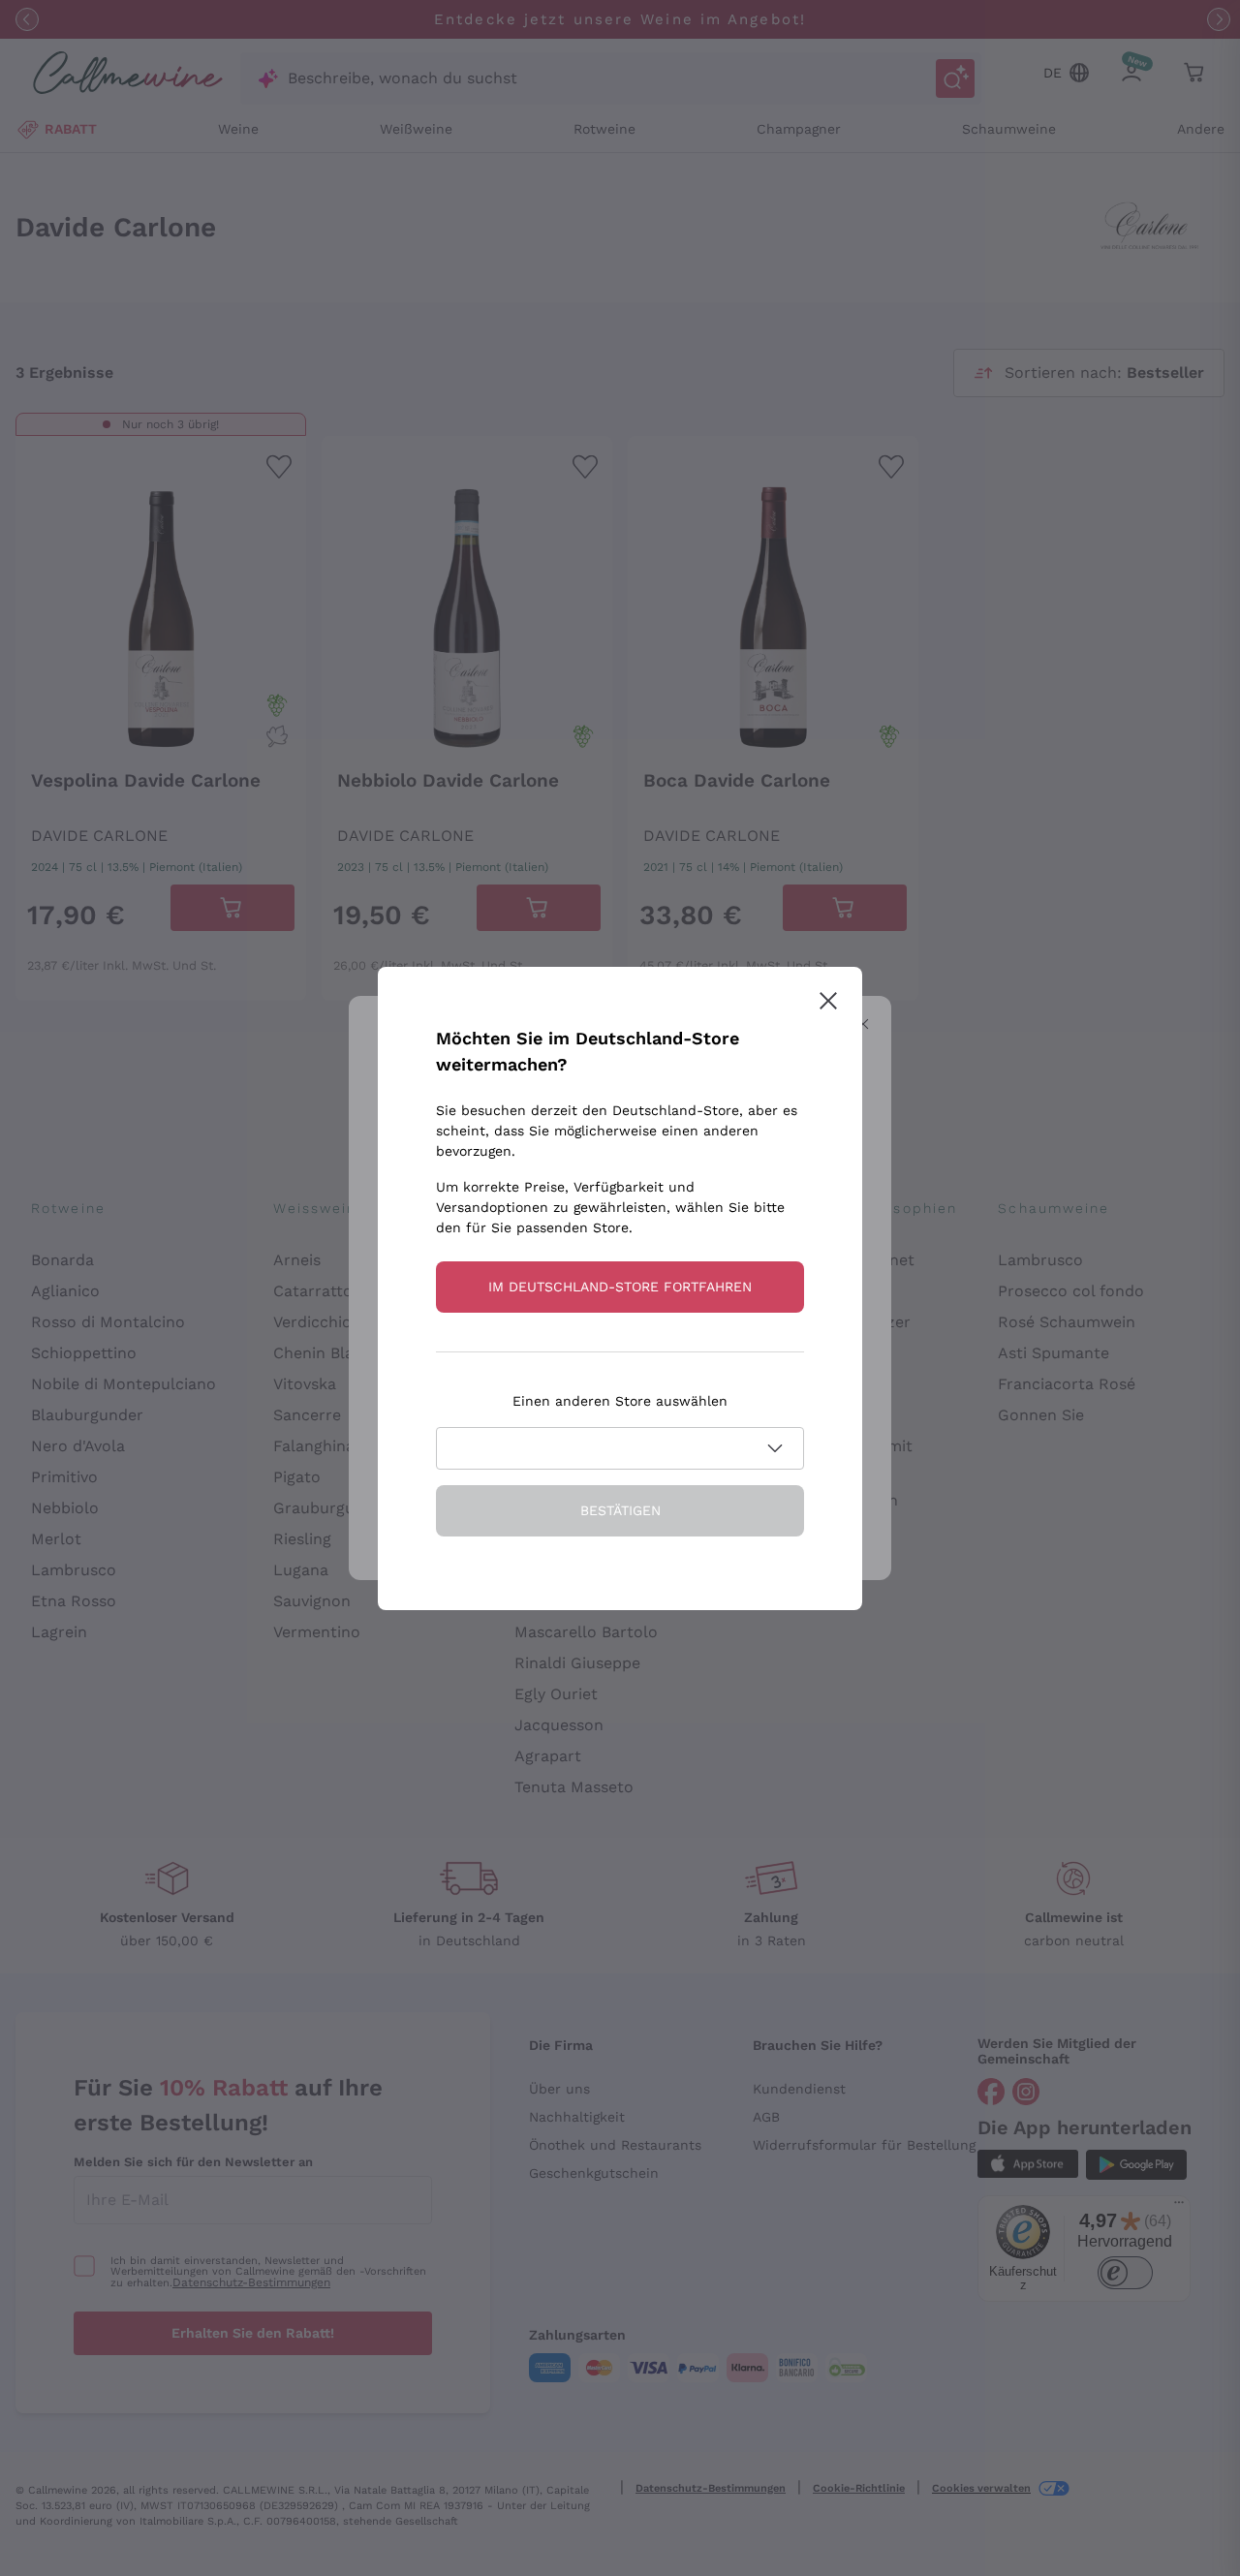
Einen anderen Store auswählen (620, 1401)
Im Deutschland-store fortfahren (620, 1287)
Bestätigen (620, 1510)
